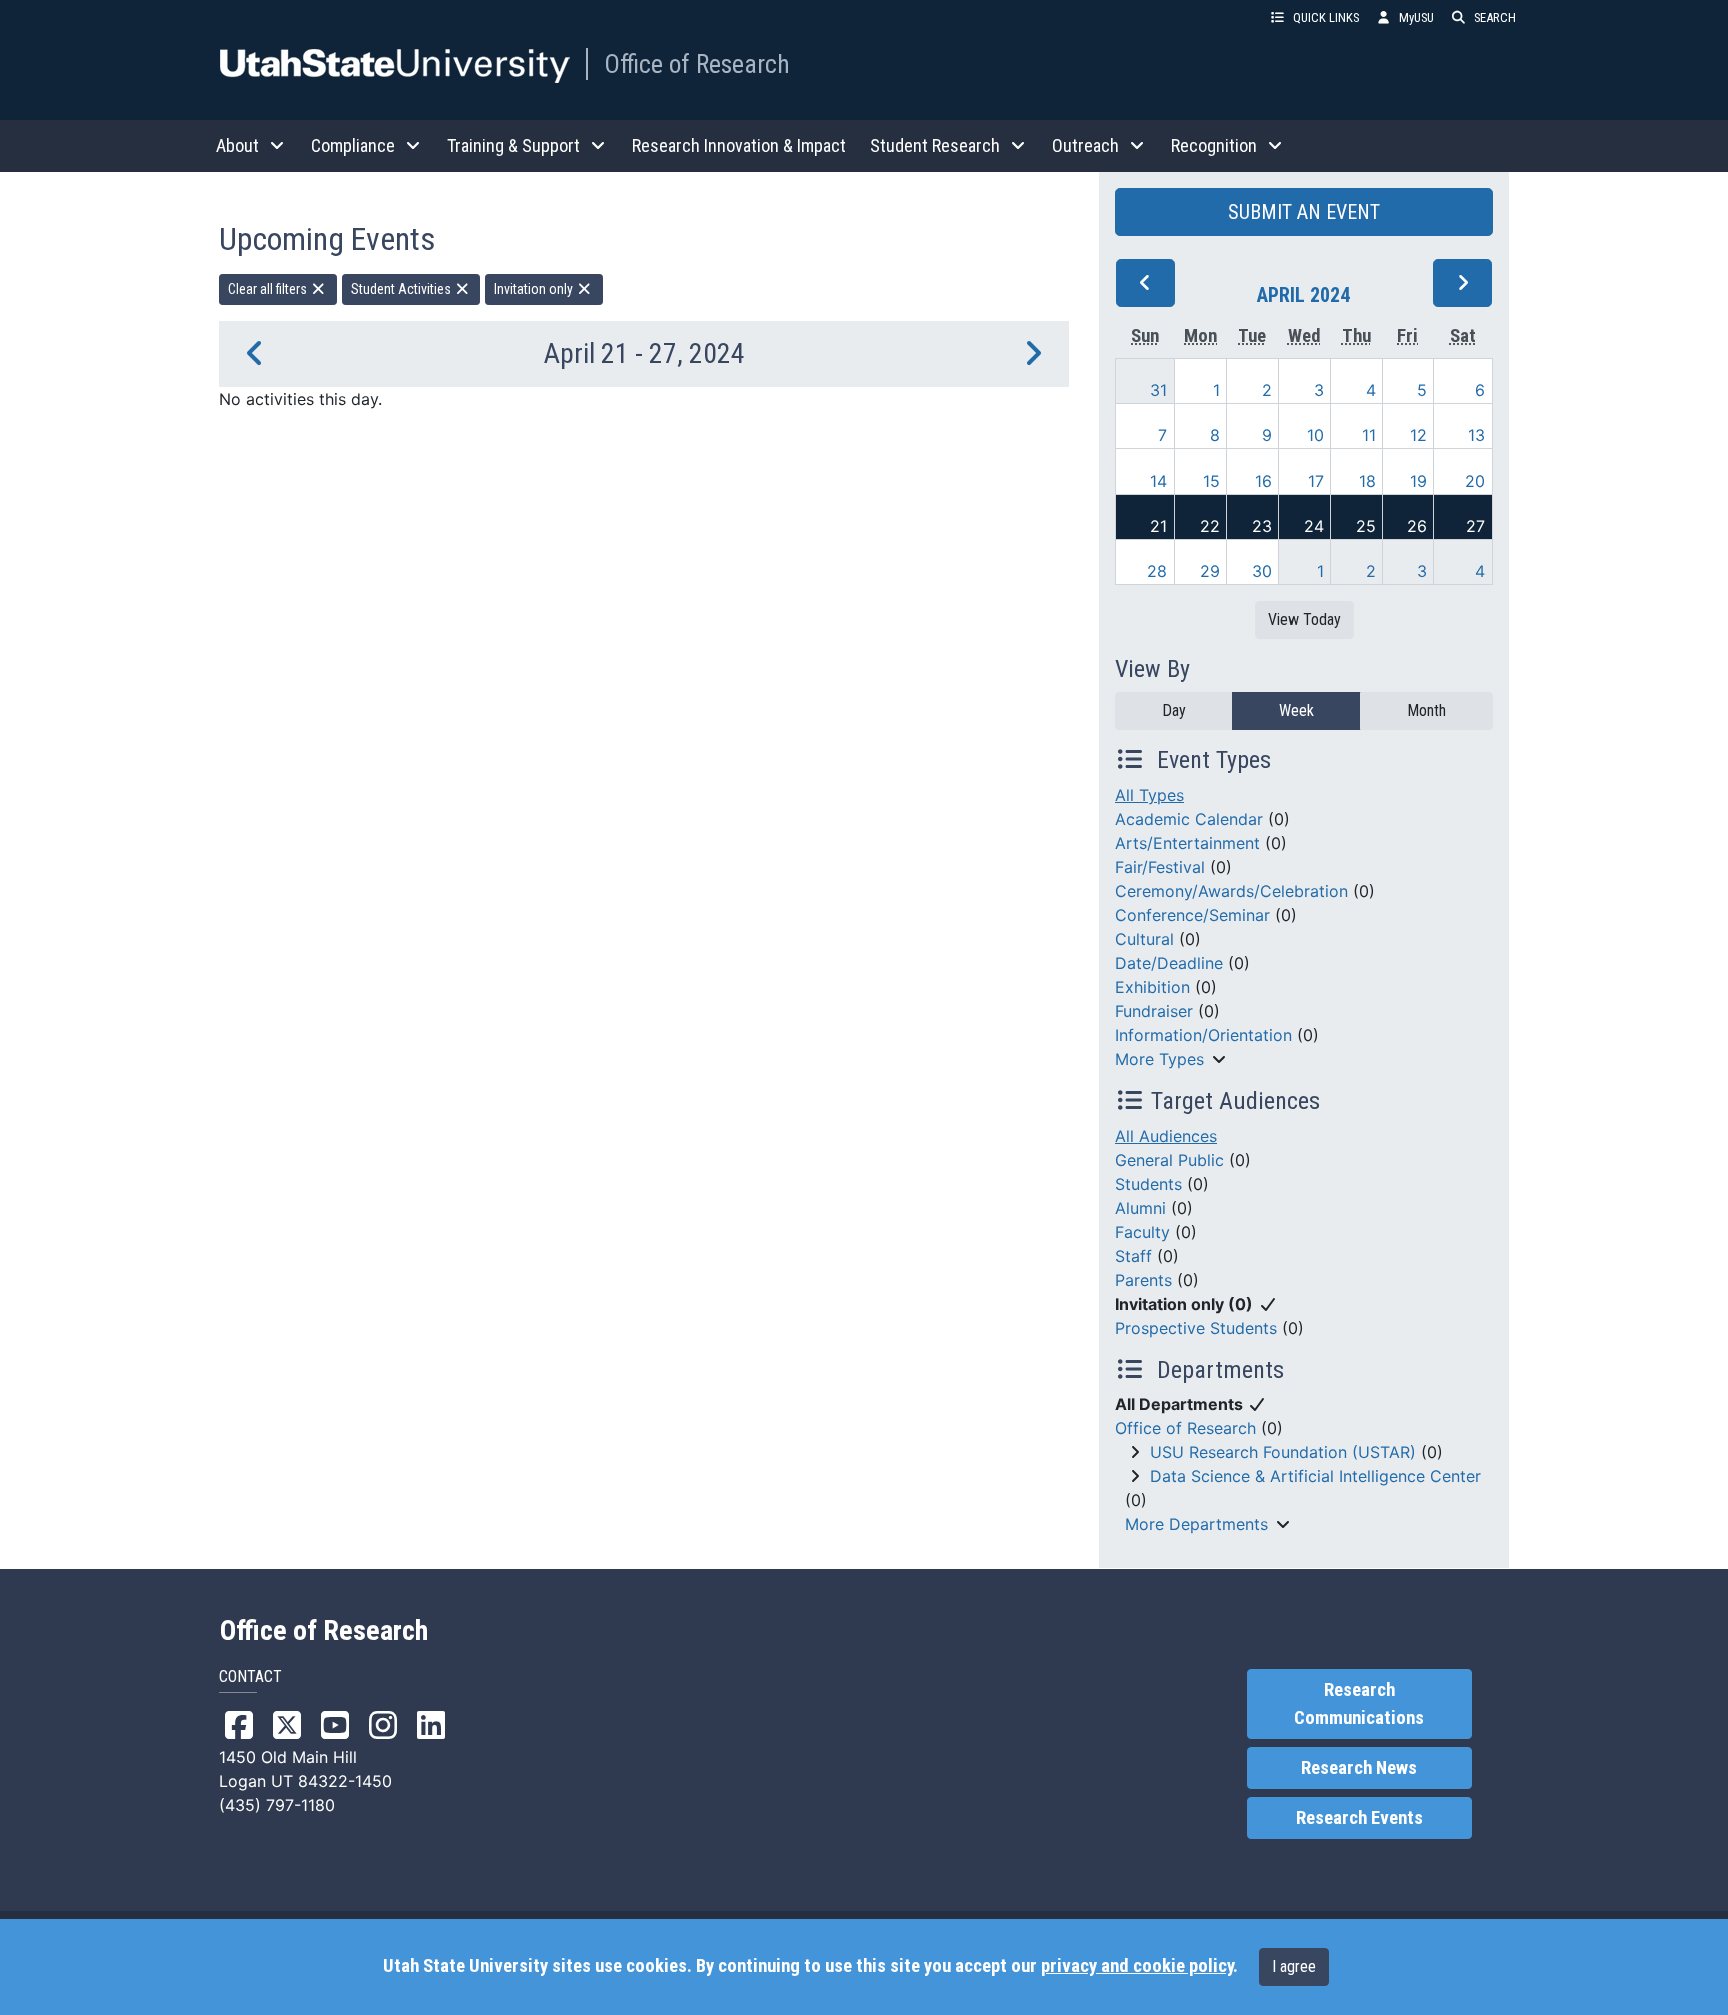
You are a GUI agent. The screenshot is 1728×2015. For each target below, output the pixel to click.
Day (1174, 710)
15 (1211, 481)
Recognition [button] (1214, 145)
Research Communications (1359, 1704)
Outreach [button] (1085, 145)
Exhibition (1152, 987)
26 (1417, 526)
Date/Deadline (1169, 963)
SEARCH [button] (1495, 17)
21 (1158, 526)
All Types (1149, 795)
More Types (1159, 1059)
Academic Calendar (1189, 819)
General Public (1169, 1160)
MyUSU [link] (1416, 17)
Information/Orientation (1203, 1035)
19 (1418, 481)
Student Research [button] (935, 145)
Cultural (1144, 939)
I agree (1294, 1966)
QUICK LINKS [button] (1326, 17)
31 (1158, 390)
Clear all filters (269, 289)
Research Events (1359, 1818)
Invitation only (535, 289)
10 (1315, 435)
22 (1210, 526)
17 (1316, 481)
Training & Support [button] (513, 145)
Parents (1143, 1280)
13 (1476, 435)
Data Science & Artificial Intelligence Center (1315, 1476)
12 (1418, 435)
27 (1475, 526)
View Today (1304, 619)
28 (1157, 571)
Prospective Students (1196, 1328)
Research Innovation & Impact (739, 145)
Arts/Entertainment (1187, 843)
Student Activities (402, 289)
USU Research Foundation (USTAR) (1283, 1452)
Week (1296, 710)
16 (1263, 481)
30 (1262, 571)
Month (1426, 710)
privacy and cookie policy (1137, 1966)
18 (1367, 481)
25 (1366, 526)
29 (1210, 571)
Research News (1359, 1768)
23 (1262, 526)
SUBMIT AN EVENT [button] (1304, 212)
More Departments (1196, 1524)
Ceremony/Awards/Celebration (1231, 891)
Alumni (1140, 1208)
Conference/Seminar (1192, 915)
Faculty (1142, 1232)
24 (1314, 526)
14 (1158, 481)
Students (1148, 1184)
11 (1369, 435)
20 (1475, 481)
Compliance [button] (353, 145)
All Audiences (1166, 1136)
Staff (1133, 1256)
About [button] (237, 145)
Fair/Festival (1160, 867)
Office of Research (697, 64)
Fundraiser (1154, 1011)
